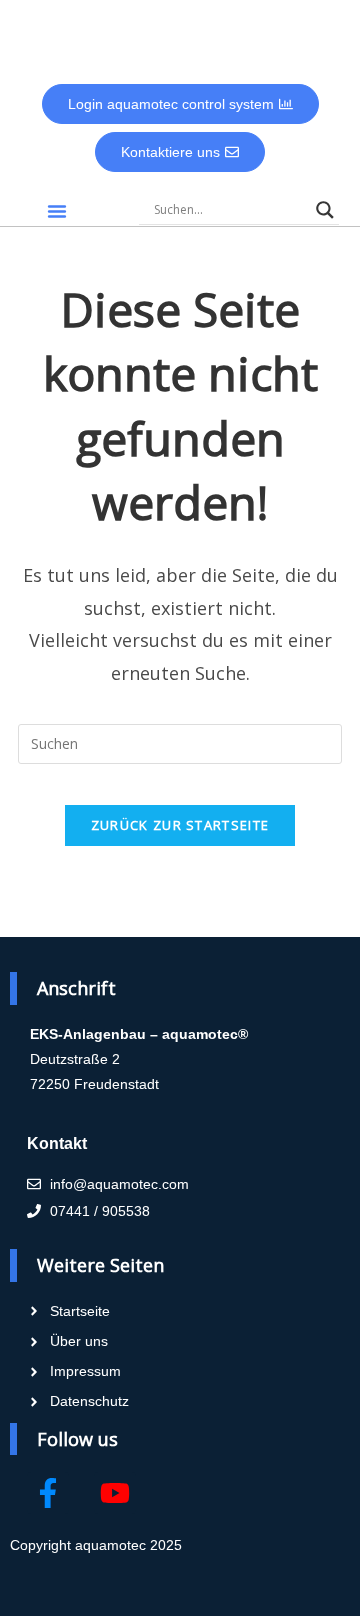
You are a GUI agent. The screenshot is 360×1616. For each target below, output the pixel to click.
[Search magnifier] (325, 210)
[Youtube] (115, 1493)
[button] (57, 211)
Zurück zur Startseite (180, 825)
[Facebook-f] (48, 1493)
